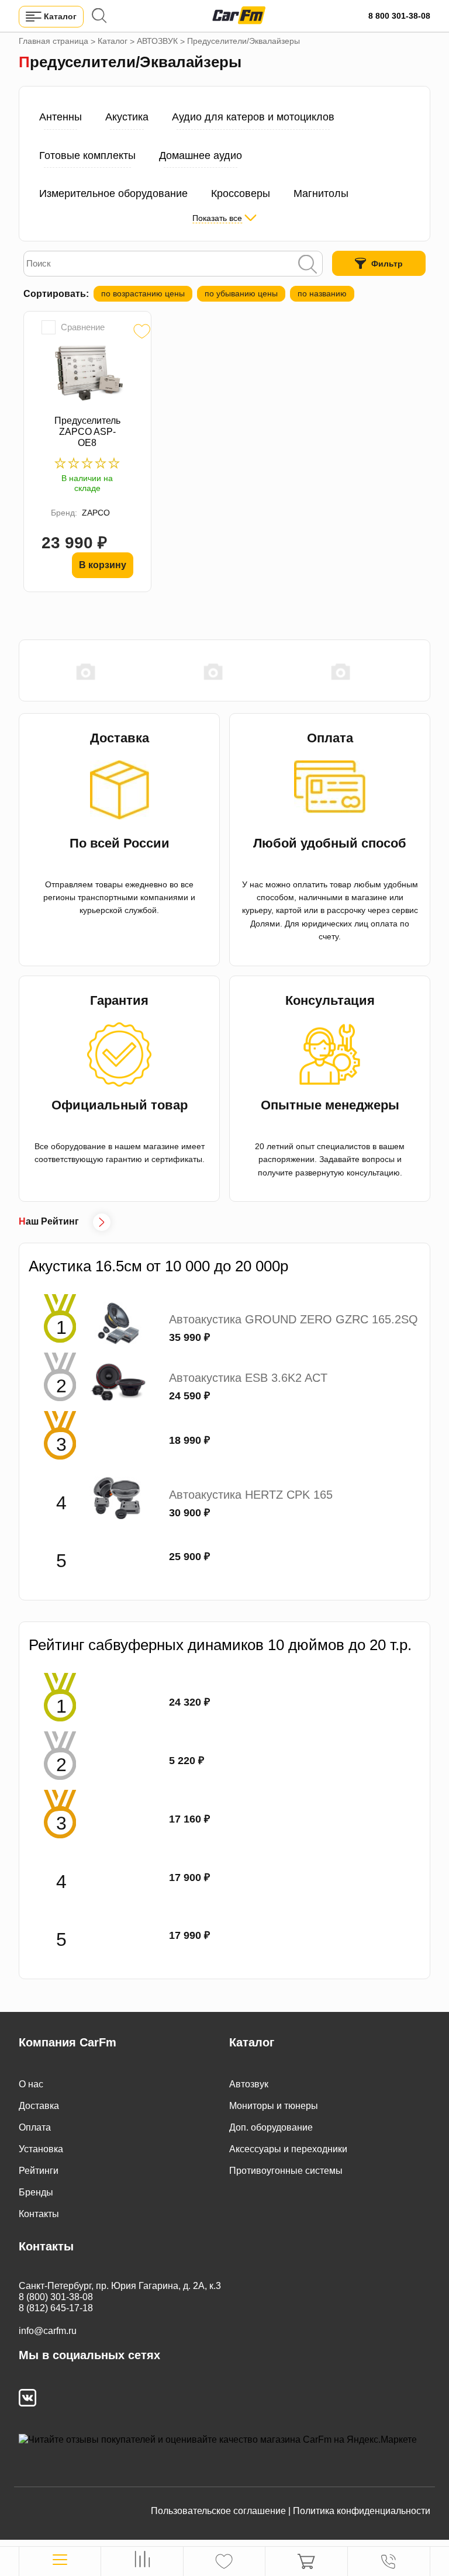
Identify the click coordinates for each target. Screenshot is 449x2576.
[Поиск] (308, 265)
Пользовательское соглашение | (221, 2511)
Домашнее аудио (201, 155)
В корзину (103, 565)
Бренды (36, 2192)
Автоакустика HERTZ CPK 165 (251, 1495)
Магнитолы (321, 193)
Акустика (127, 117)
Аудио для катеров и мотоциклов (253, 117)
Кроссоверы (241, 193)
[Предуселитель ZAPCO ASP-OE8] (87, 374)
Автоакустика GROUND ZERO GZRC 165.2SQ (293, 1319)
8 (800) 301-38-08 (56, 2297)
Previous (25, 671)
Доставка (39, 2106)
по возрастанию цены (143, 293)
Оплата (35, 2127)
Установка (41, 2149)
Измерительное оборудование (113, 193)
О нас (31, 2084)
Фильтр (387, 264)
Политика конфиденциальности (362, 2511)
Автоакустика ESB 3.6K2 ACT (248, 1378)
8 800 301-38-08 (399, 16)
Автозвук (249, 2084)
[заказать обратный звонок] (388, 2561)
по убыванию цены (241, 293)
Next (424, 671)
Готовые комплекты (87, 155)
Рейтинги (39, 2171)
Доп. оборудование (271, 2127)
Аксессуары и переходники (288, 2149)
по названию (322, 293)
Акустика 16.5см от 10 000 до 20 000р (158, 1266)
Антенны (61, 117)
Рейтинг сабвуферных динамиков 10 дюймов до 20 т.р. (220, 1645)
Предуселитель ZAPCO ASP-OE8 (87, 432)
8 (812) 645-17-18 (56, 2308)
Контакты (39, 2214)
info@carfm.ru (48, 2331)
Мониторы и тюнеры (274, 2106)
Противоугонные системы (286, 2171)
